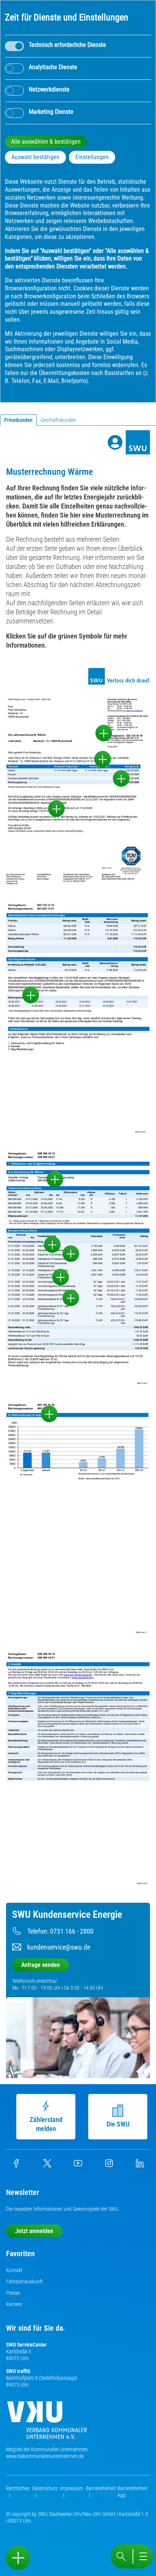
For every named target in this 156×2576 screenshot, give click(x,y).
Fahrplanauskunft (24, 2282)
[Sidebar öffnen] (18, 2558)
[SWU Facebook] (16, 2165)
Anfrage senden (41, 1965)
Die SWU (118, 2124)
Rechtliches (18, 2488)
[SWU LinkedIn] (140, 2165)
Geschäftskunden (58, 420)
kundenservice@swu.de (59, 1947)
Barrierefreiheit (101, 2488)
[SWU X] (47, 2165)
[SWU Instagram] (109, 2165)
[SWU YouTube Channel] (78, 2165)
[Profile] (115, 442)
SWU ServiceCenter (27, 2345)
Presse (13, 2293)
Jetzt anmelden (34, 2231)
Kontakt (14, 2270)
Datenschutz (45, 2488)
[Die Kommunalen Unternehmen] (47, 2423)
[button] (104, 733)
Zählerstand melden (46, 2124)
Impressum (72, 2488)
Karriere (14, 2304)
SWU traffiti (18, 2371)
